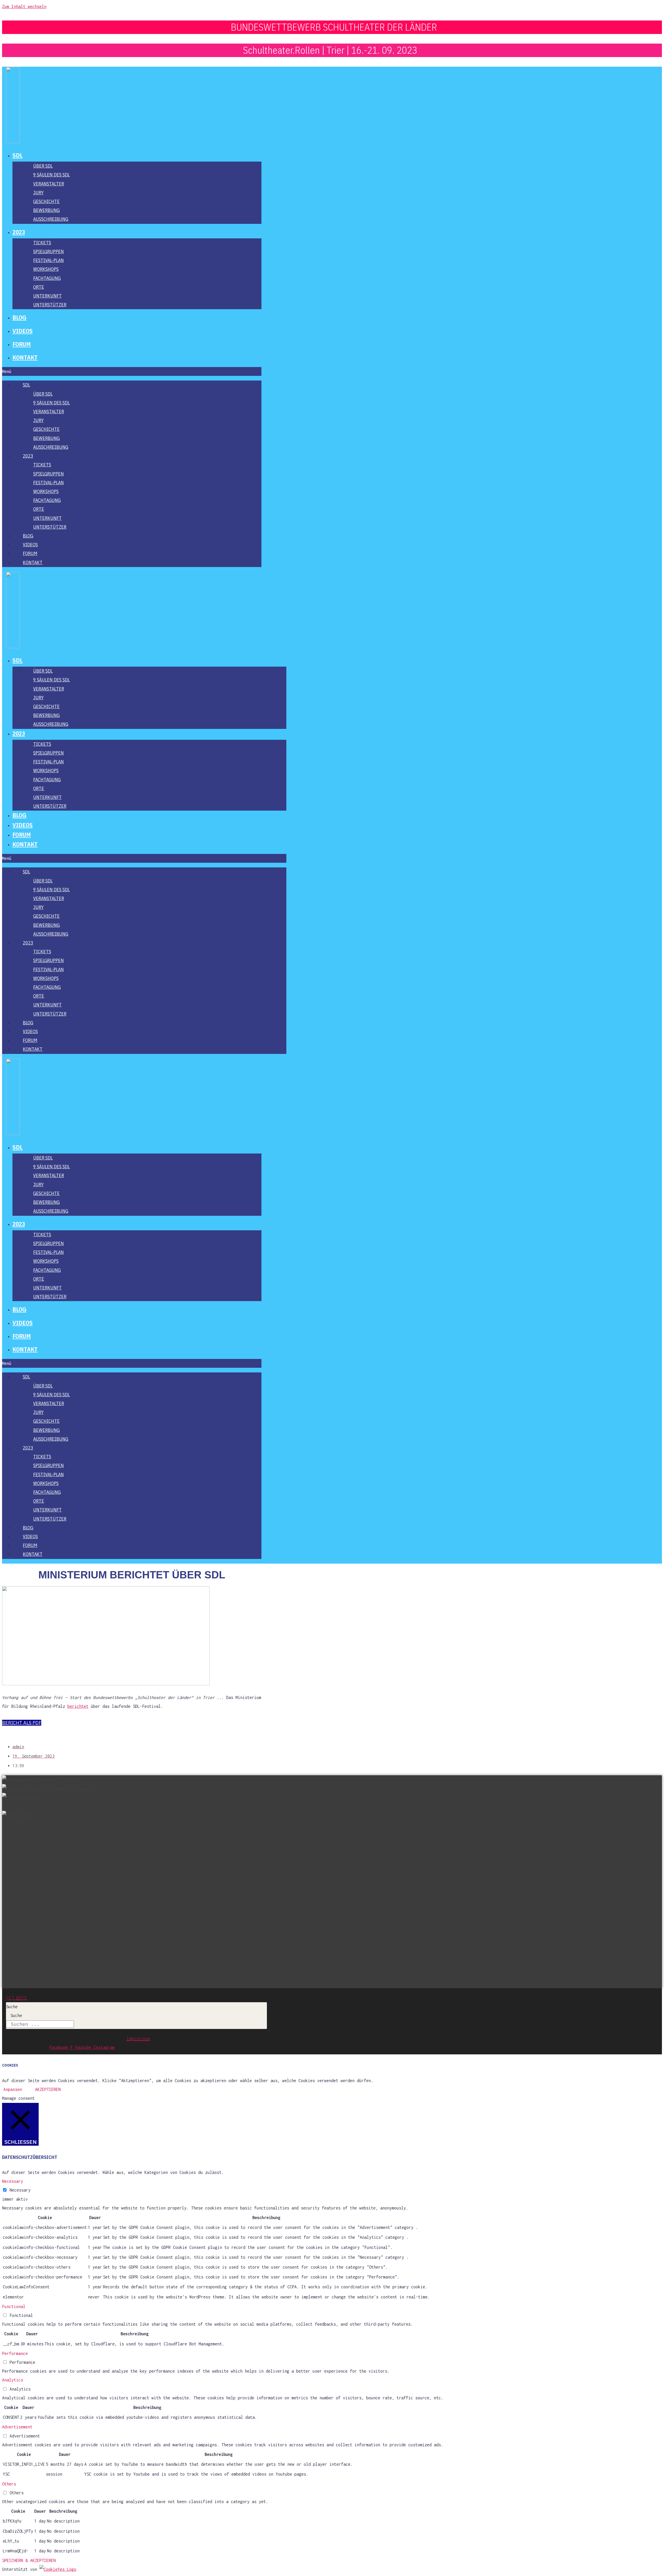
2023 (19, 232)
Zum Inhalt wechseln (24, 6)
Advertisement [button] (17, 2427)
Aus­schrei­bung (51, 219)
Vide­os (23, 331)
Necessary (20, 2190)
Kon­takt (25, 357)
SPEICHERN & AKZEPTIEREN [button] (29, 2560)
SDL (18, 155)
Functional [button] (14, 2306)
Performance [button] (15, 2353)
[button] (132, 371)
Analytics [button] (13, 2380)
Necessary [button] (13, 2181)
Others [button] (9, 2484)
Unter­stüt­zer (50, 305)
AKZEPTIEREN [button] (48, 2089)
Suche (12, 2007)
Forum (22, 344)
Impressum (138, 2038)
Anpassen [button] (13, 2089)
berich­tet (78, 1706)
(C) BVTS (16, 1998)
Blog (19, 317)
